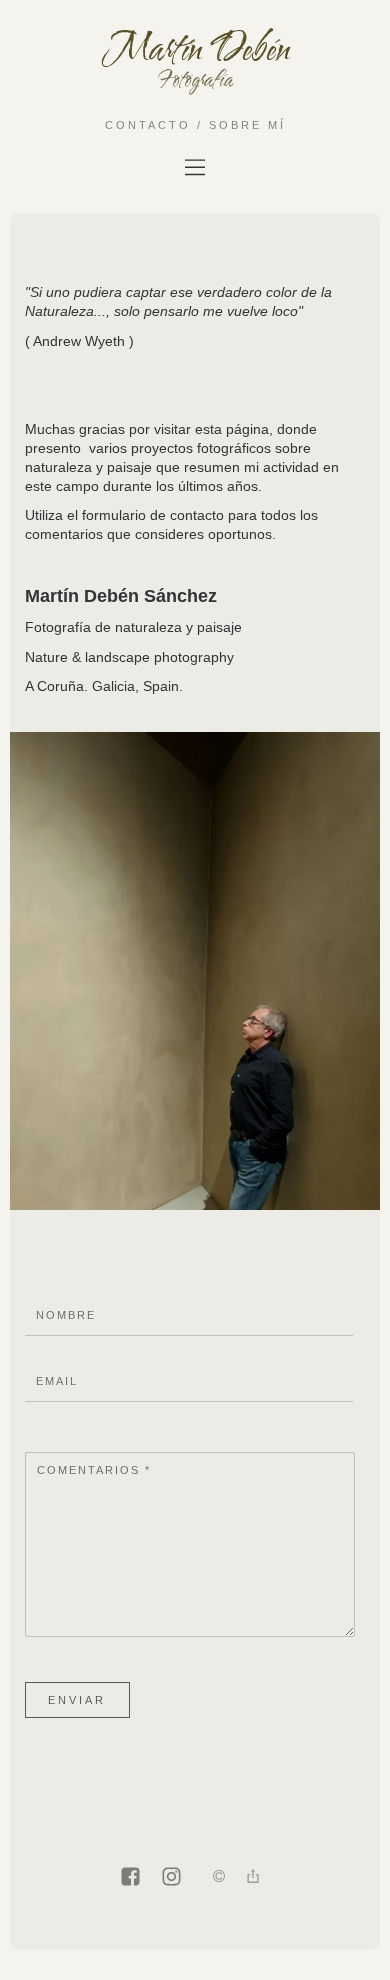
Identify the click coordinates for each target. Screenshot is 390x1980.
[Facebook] (130, 1878)
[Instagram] (171, 1878)
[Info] (219, 1877)
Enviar (77, 1700)
